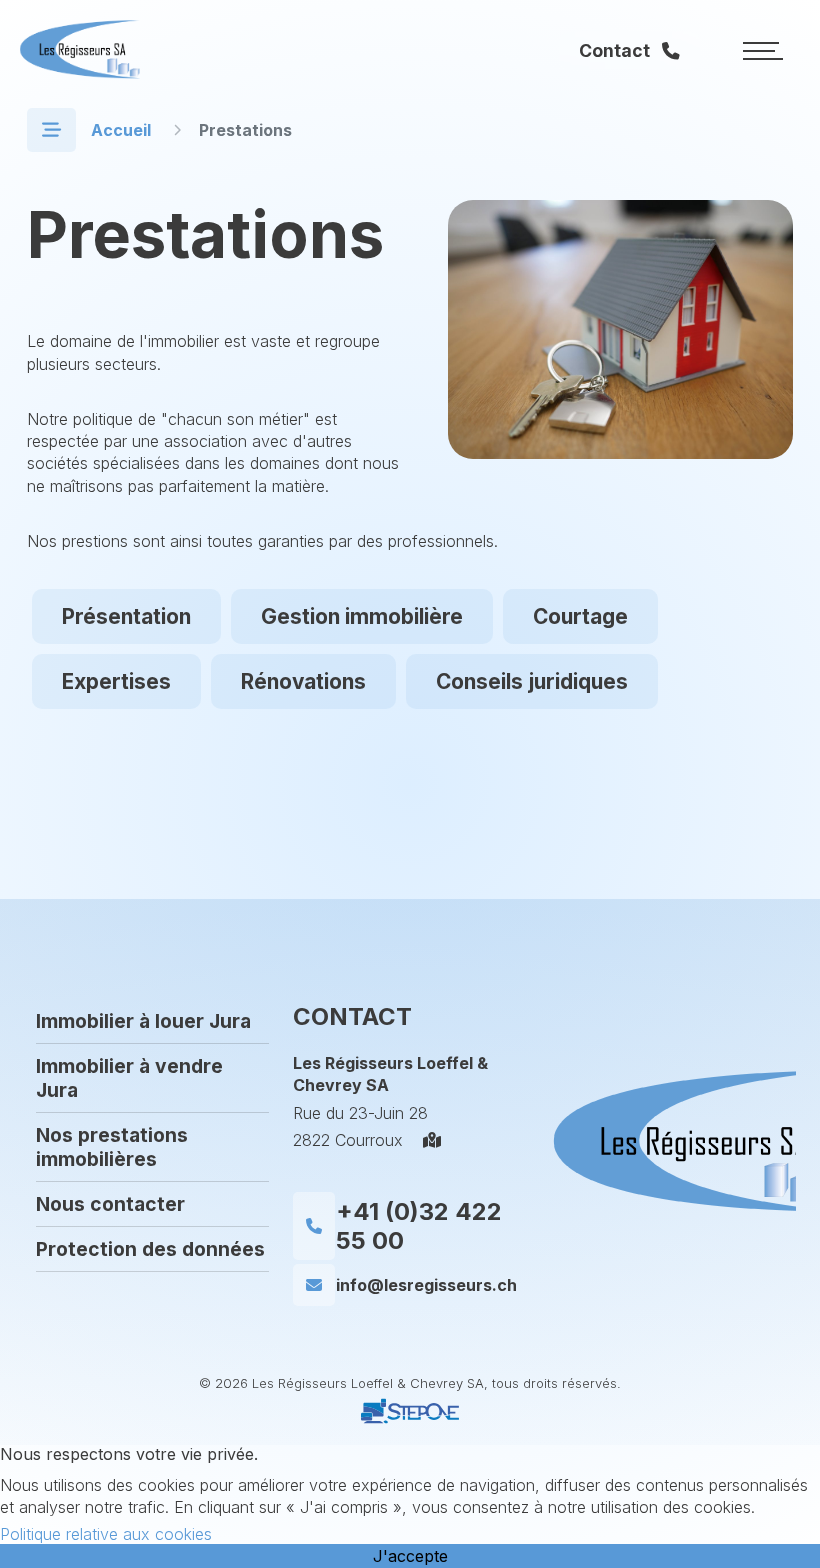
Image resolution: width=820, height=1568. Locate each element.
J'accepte (410, 1556)
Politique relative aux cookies (106, 1534)
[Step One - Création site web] (410, 1424)
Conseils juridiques (532, 681)
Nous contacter (110, 1204)
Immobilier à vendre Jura (129, 1078)
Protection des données (150, 1249)
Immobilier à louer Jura (143, 1021)
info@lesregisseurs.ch (426, 1285)
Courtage (580, 616)
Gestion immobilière (362, 616)
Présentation (126, 616)
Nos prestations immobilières (112, 1147)
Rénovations (303, 681)
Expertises (116, 681)
